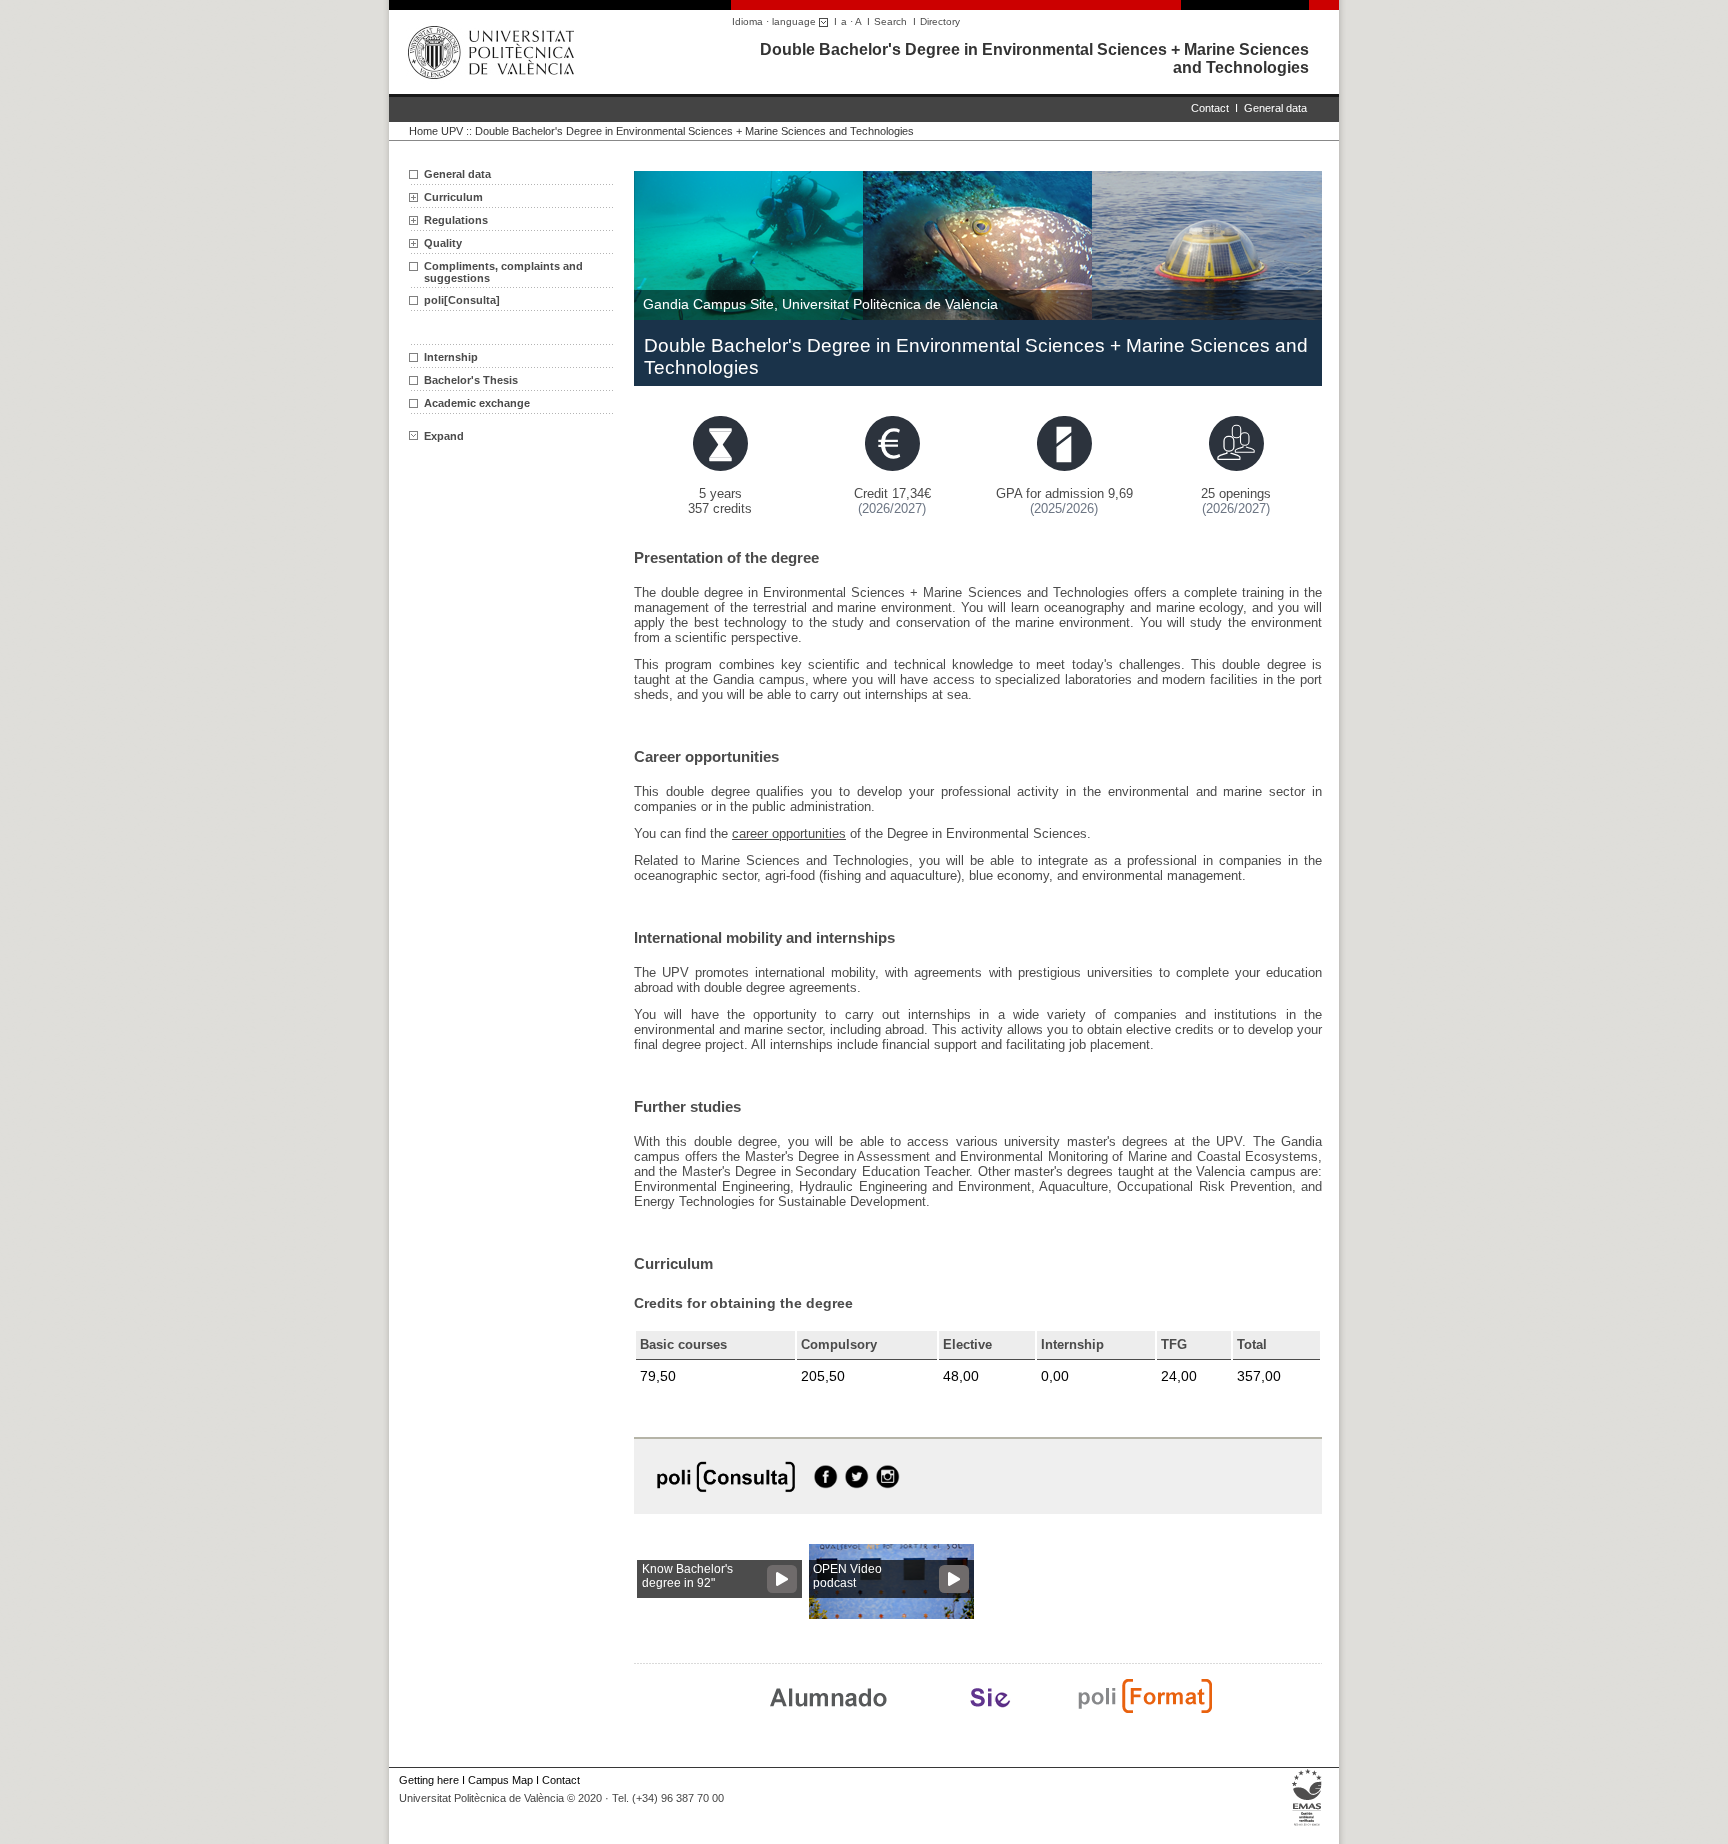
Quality (443, 243)
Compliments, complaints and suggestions (503, 272)
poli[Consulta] (462, 300)
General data (1275, 108)
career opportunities (789, 833)
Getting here (429, 1780)
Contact (1210, 108)
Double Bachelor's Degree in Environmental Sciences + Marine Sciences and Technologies (694, 131)
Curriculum (453, 197)
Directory (940, 21)
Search (890, 21)
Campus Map (500, 1780)
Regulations (456, 220)
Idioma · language (775, 21)
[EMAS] (1307, 1826)
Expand (444, 436)
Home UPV (436, 131)
